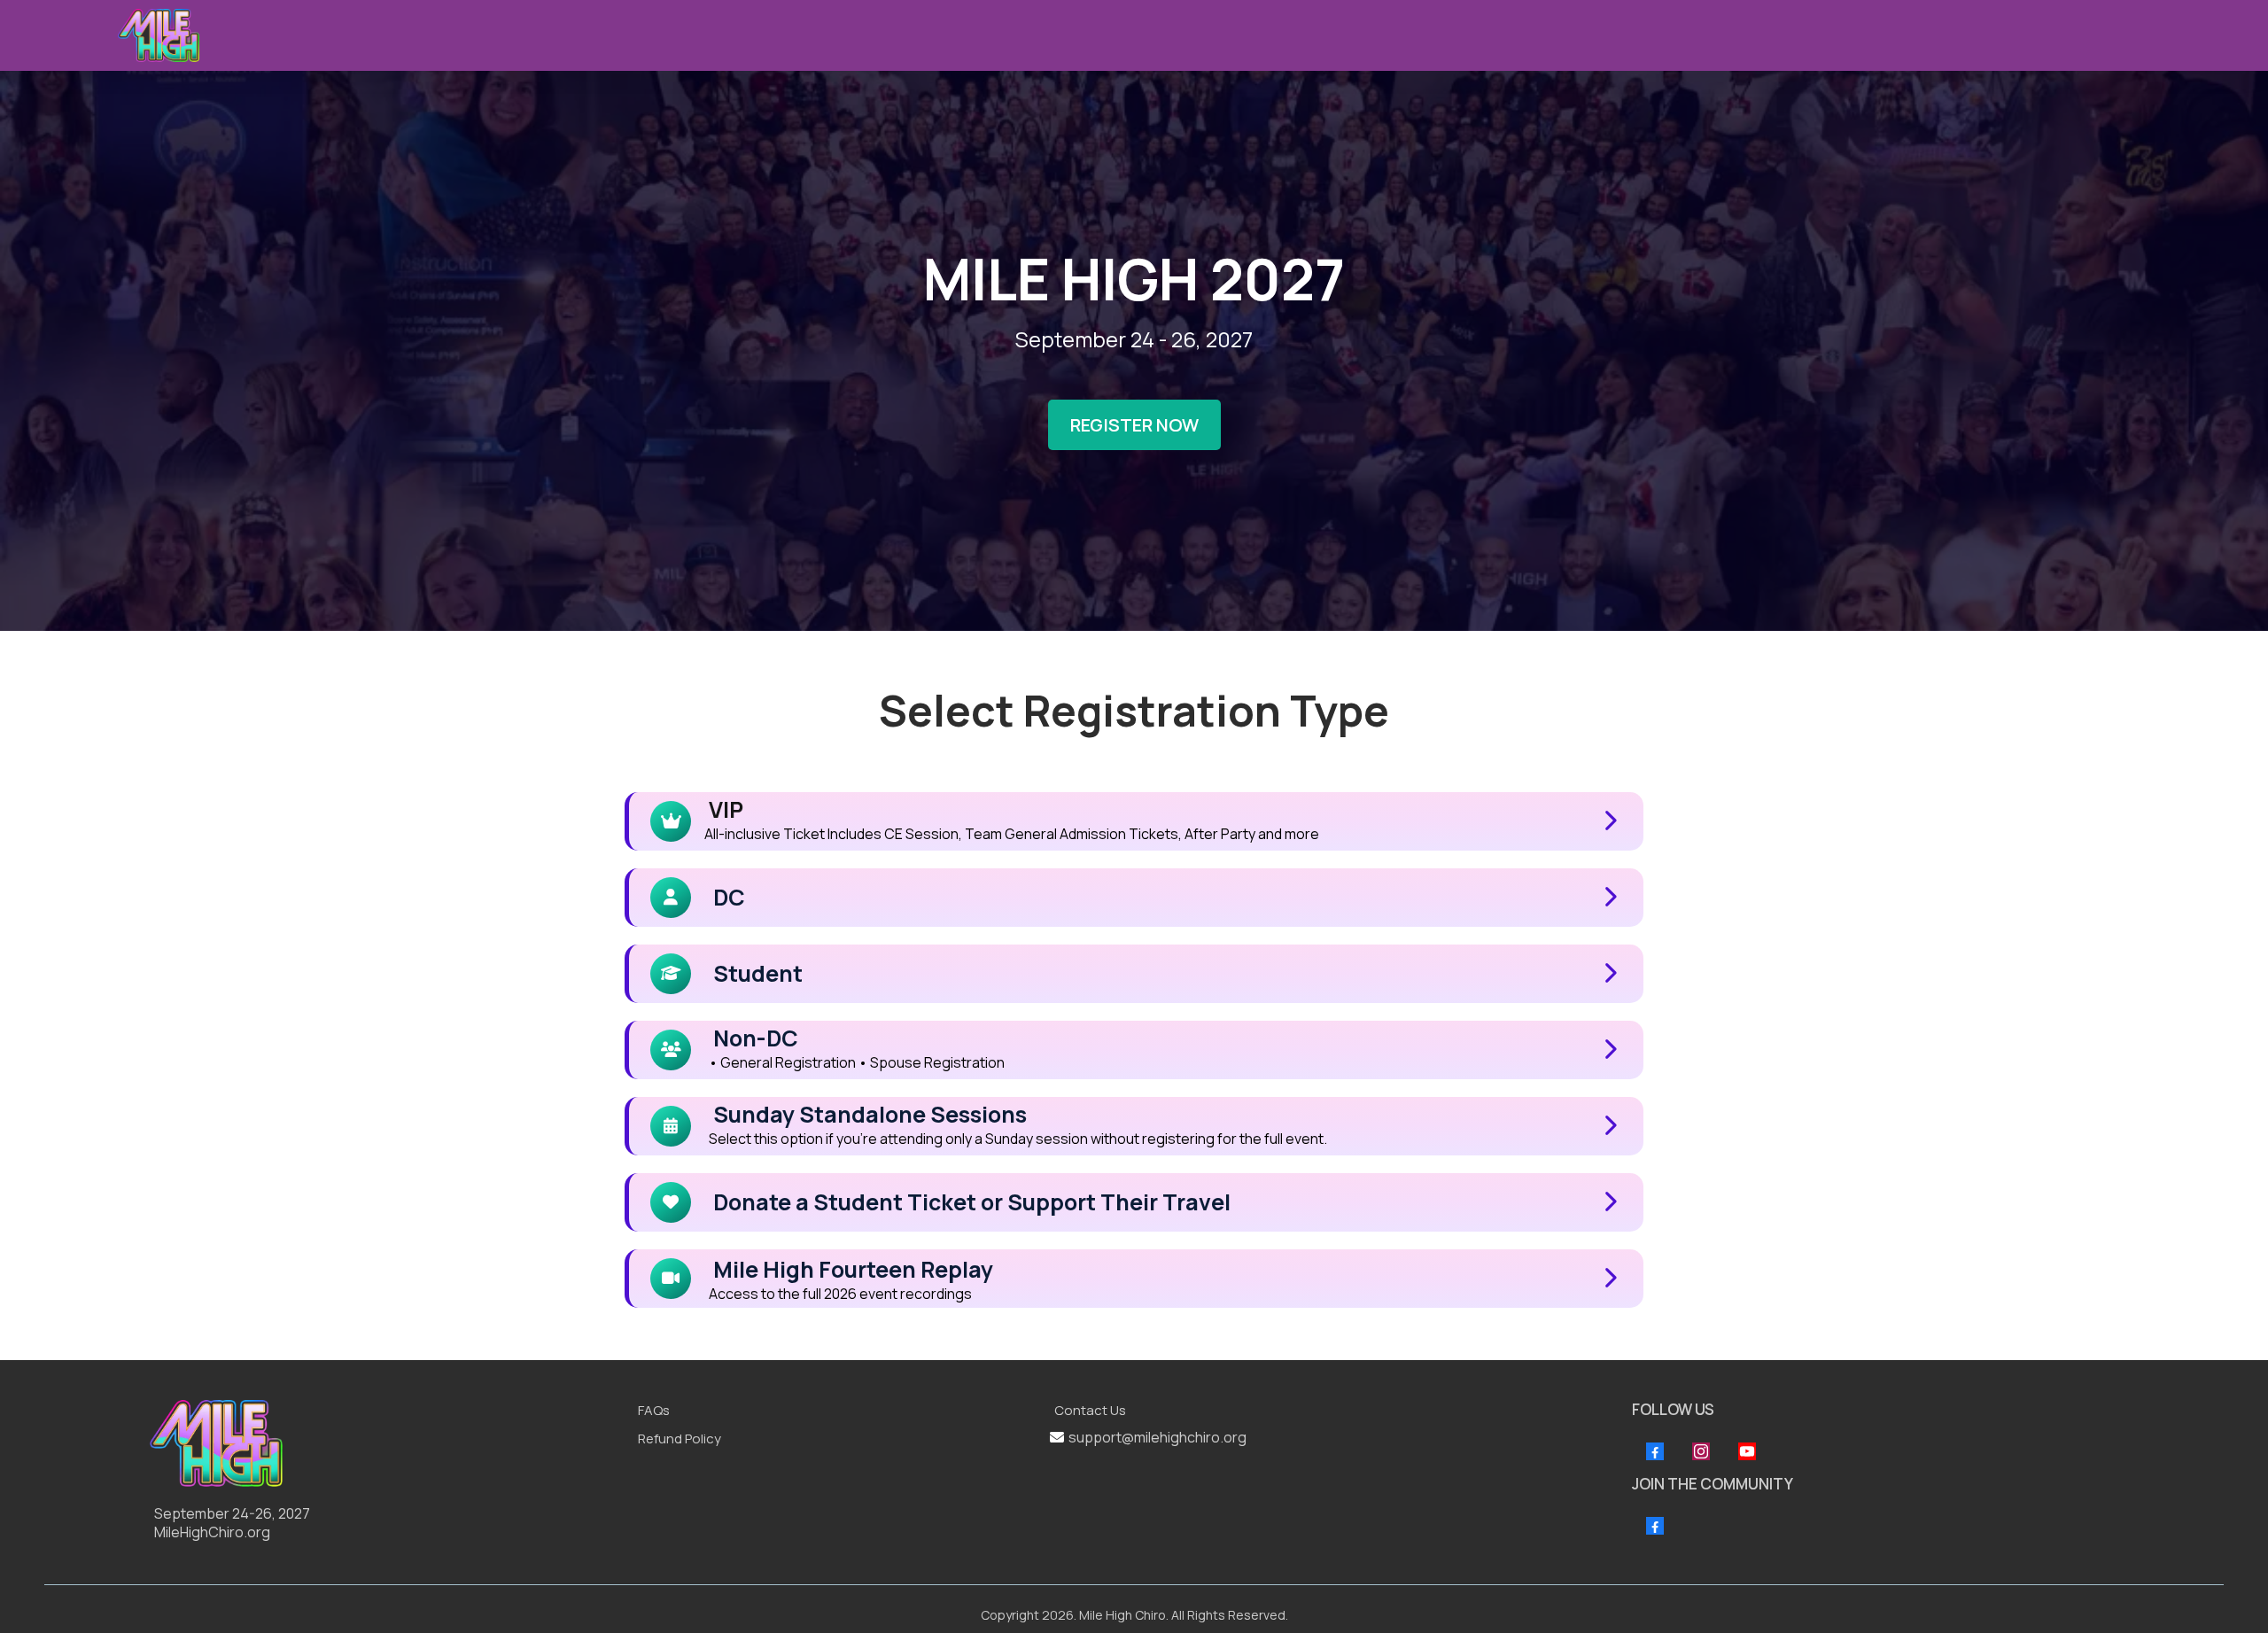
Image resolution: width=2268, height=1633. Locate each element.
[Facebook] (1655, 1451)
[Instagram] (1701, 1451)
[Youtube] (1747, 1451)
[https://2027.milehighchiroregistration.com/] (385, 1443)
